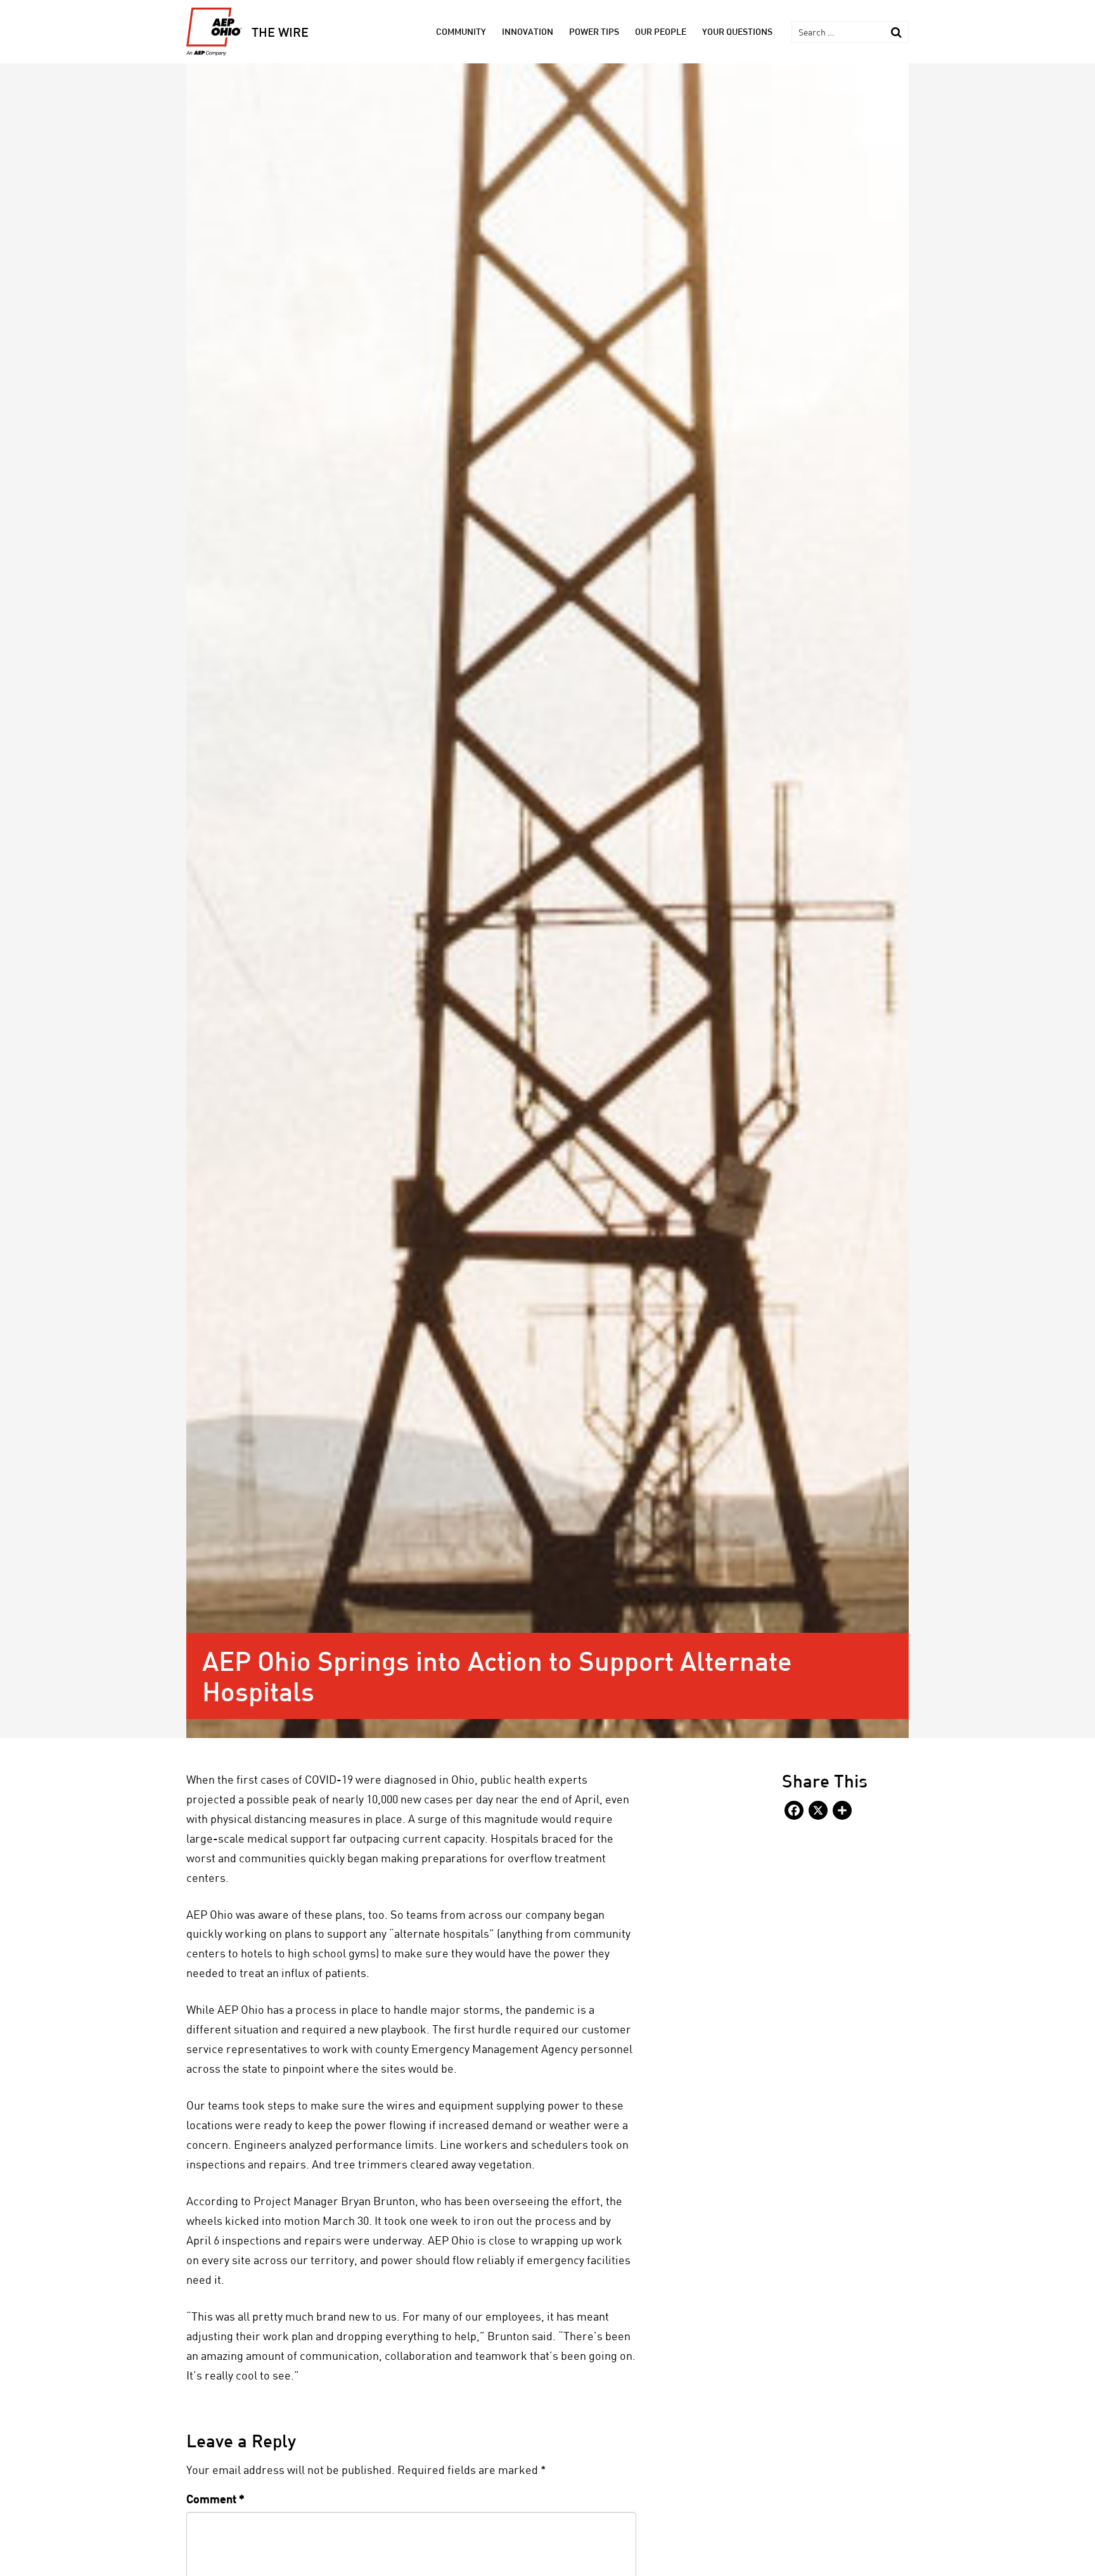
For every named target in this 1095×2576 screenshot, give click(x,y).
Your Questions (737, 31)
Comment (215, 2499)
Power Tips (594, 31)
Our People (661, 31)
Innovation (528, 31)
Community (461, 31)
